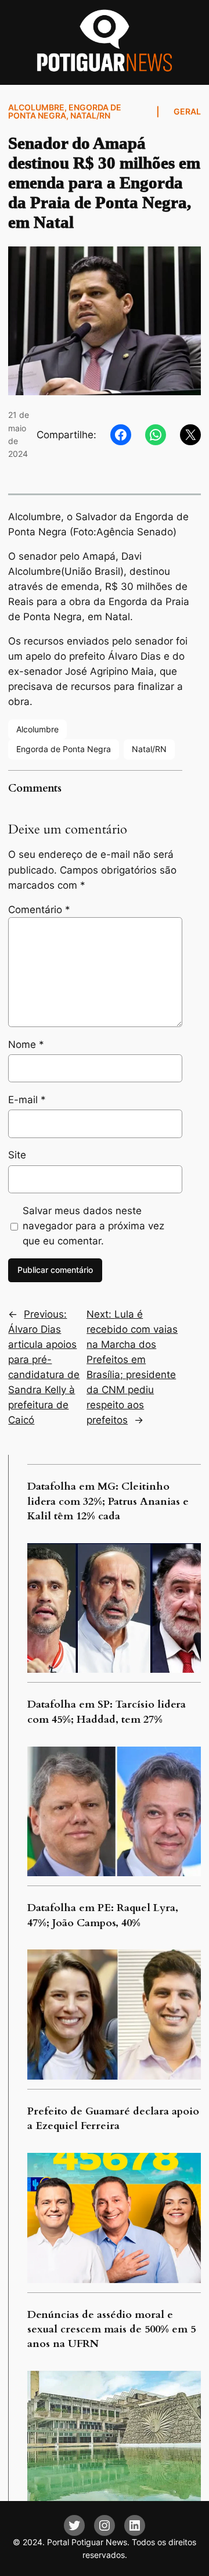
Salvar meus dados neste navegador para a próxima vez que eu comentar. (93, 1226)
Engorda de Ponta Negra (65, 111)
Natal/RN (90, 115)
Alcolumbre (36, 107)
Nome (26, 1044)
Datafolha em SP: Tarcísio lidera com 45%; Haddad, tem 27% (107, 1712)
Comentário (39, 910)
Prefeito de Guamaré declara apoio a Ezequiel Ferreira (113, 2119)
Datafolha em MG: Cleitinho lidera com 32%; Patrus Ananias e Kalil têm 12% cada (108, 1501)
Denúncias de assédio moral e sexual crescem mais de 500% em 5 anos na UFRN (111, 2330)
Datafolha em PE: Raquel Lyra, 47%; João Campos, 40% (103, 1915)
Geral (187, 111)
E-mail (27, 1100)
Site (17, 1155)
